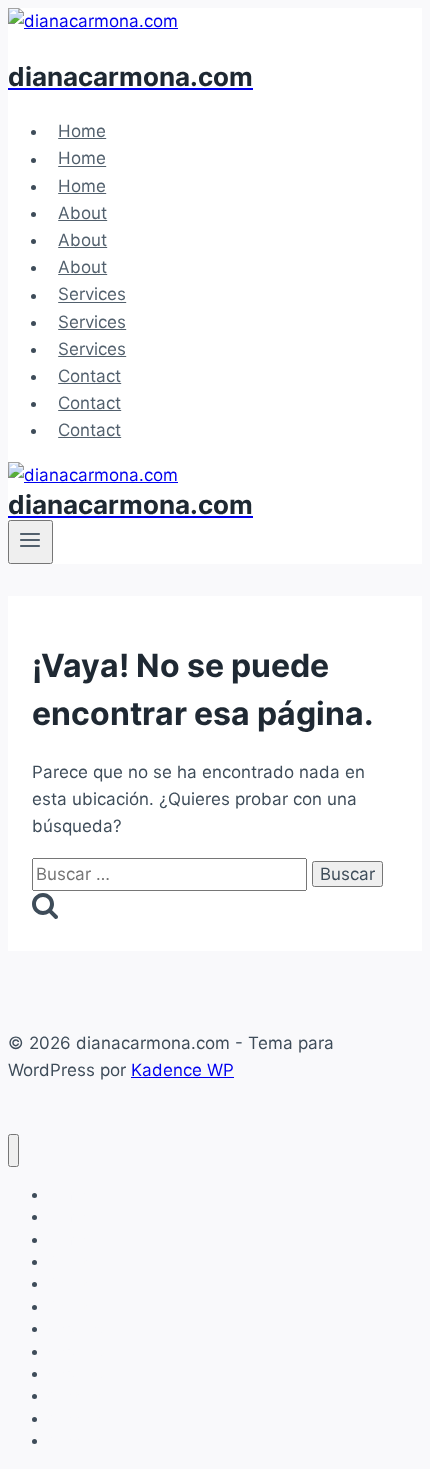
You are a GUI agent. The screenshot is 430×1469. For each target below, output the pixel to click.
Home (82, 131)
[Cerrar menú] (13, 1150)
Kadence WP (182, 1070)
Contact (89, 376)
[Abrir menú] (30, 542)
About (82, 213)
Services (92, 295)
